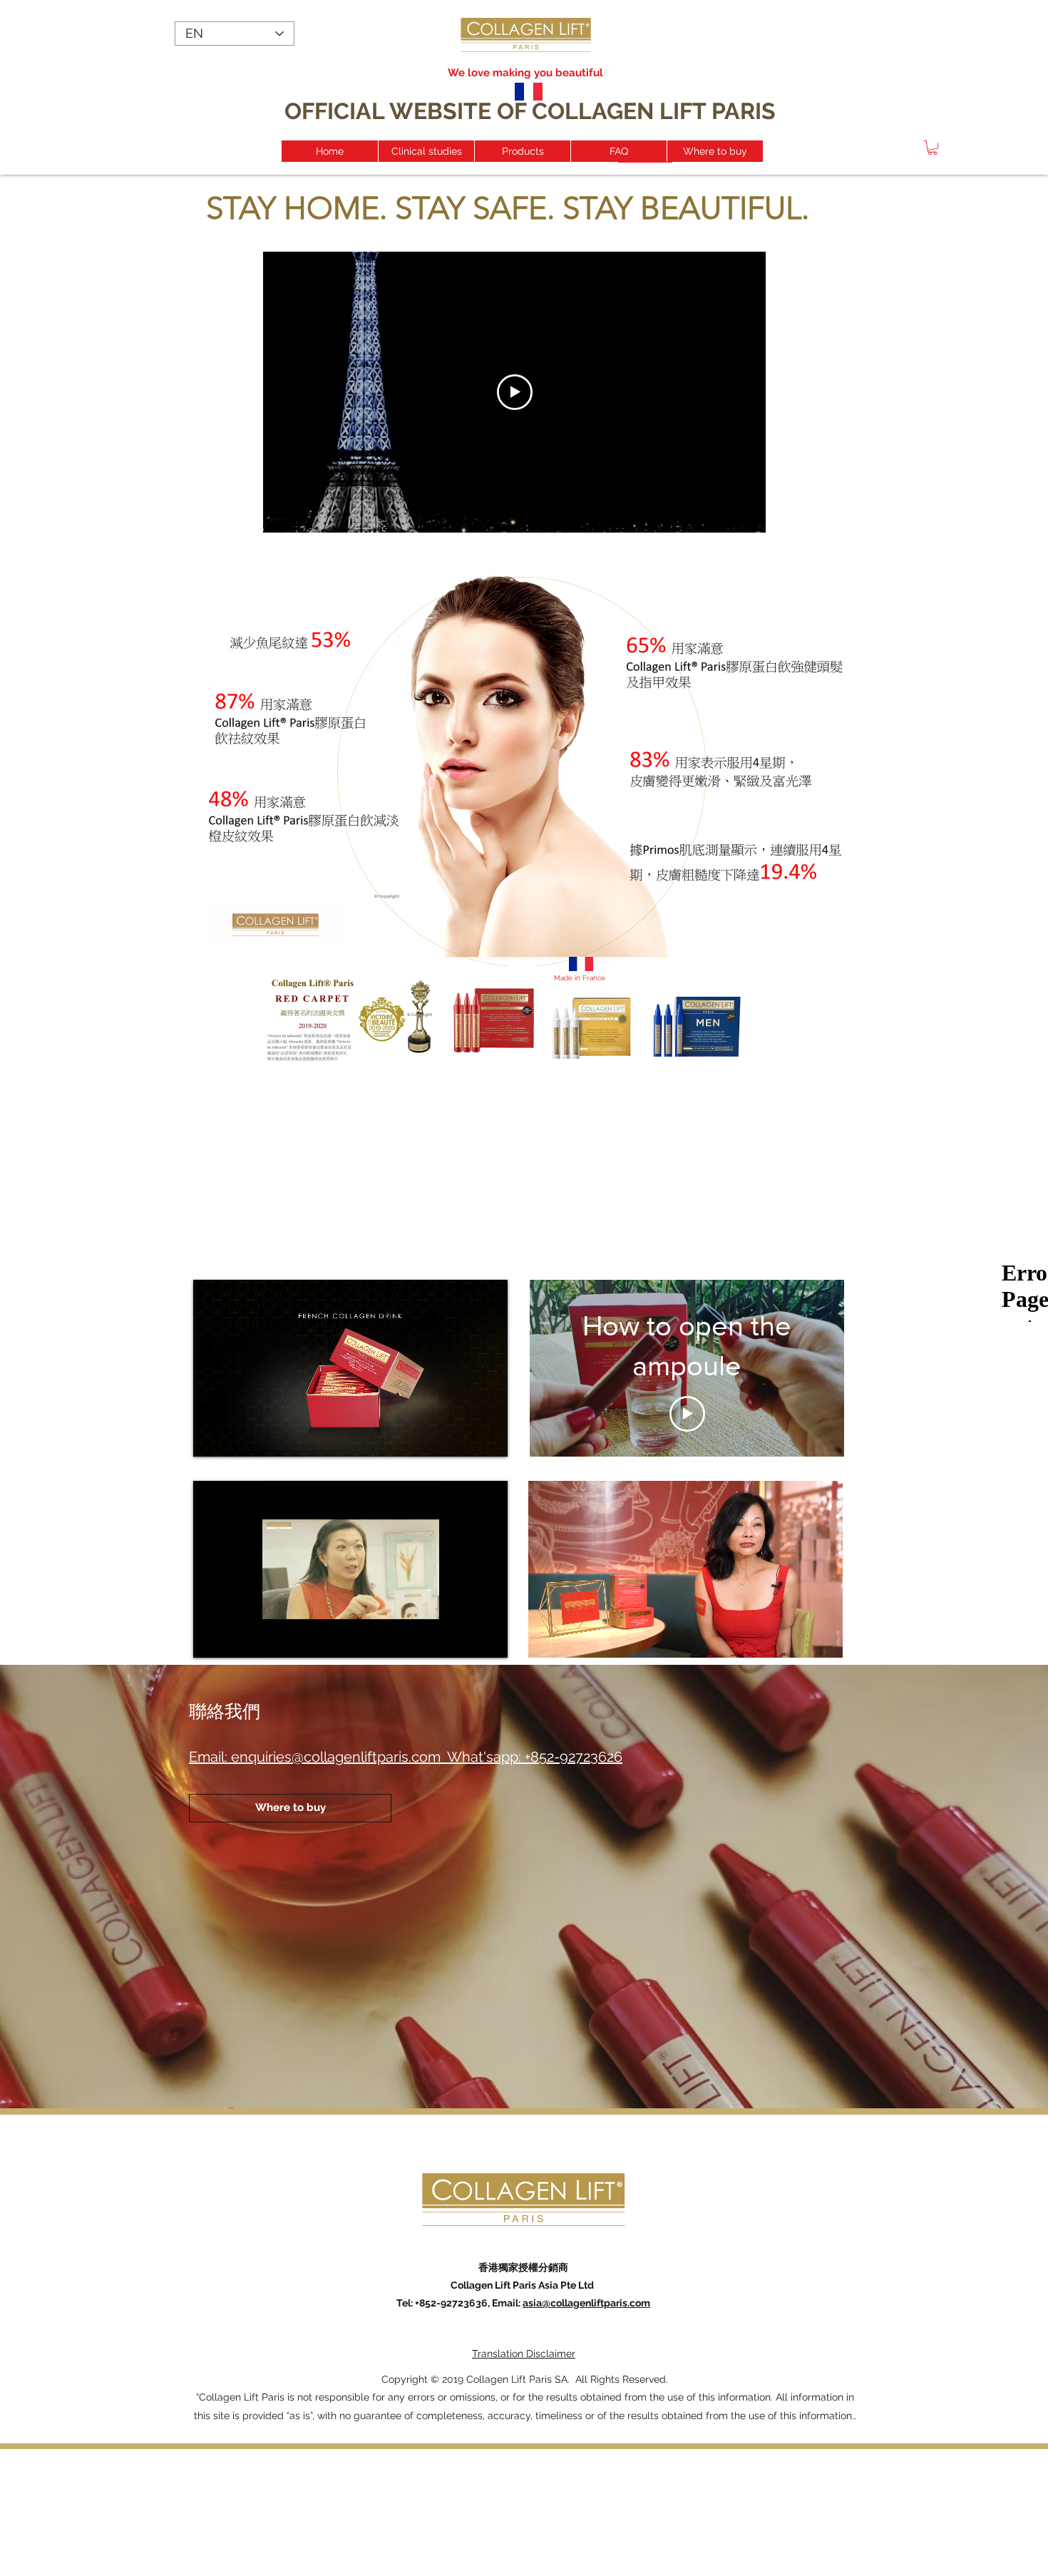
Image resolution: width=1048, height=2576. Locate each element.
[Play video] (515, 392)
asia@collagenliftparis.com (586, 2303)
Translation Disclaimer (524, 2354)
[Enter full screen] (488, 1437)
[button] (933, 148)
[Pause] (212, 1437)
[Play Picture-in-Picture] (464, 1437)
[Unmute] (236, 1437)
